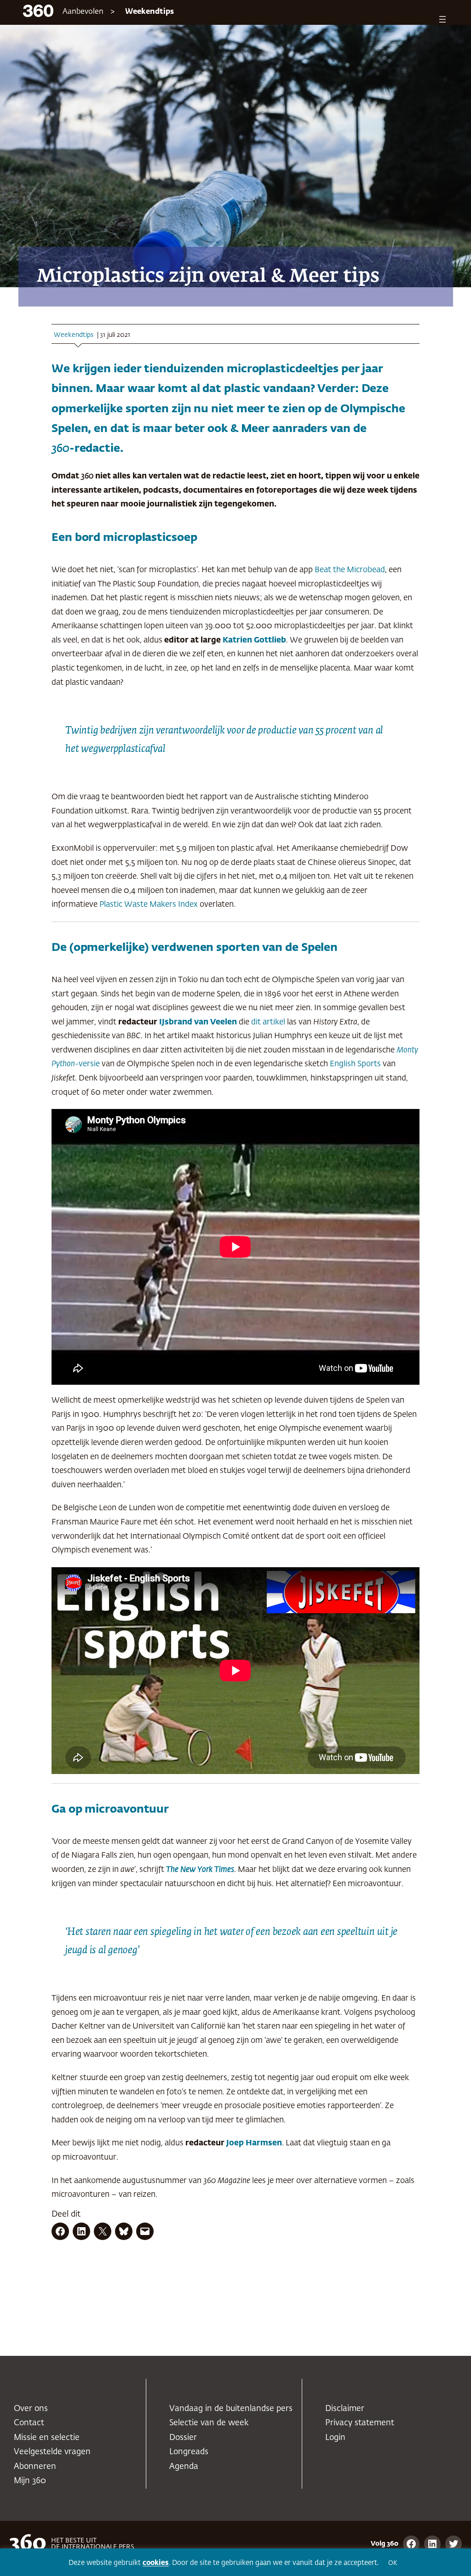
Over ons (31, 2409)
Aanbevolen (83, 12)
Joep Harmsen (254, 2143)
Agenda (184, 2467)
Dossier (183, 2438)
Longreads (189, 2452)
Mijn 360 (30, 2481)
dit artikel (268, 1022)
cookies (156, 2563)
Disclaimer (345, 2409)
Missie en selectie (47, 2438)
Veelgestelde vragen (52, 2452)
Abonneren (35, 2467)
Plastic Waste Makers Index (149, 905)
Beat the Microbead (350, 570)
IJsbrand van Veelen (198, 1022)
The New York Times (200, 1870)
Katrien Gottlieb (254, 640)
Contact (29, 2423)
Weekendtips (149, 12)
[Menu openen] (442, 19)
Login (335, 2438)
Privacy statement (360, 2423)
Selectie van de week (209, 2423)
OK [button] (393, 2563)
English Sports (355, 1064)
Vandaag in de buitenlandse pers (231, 2409)
